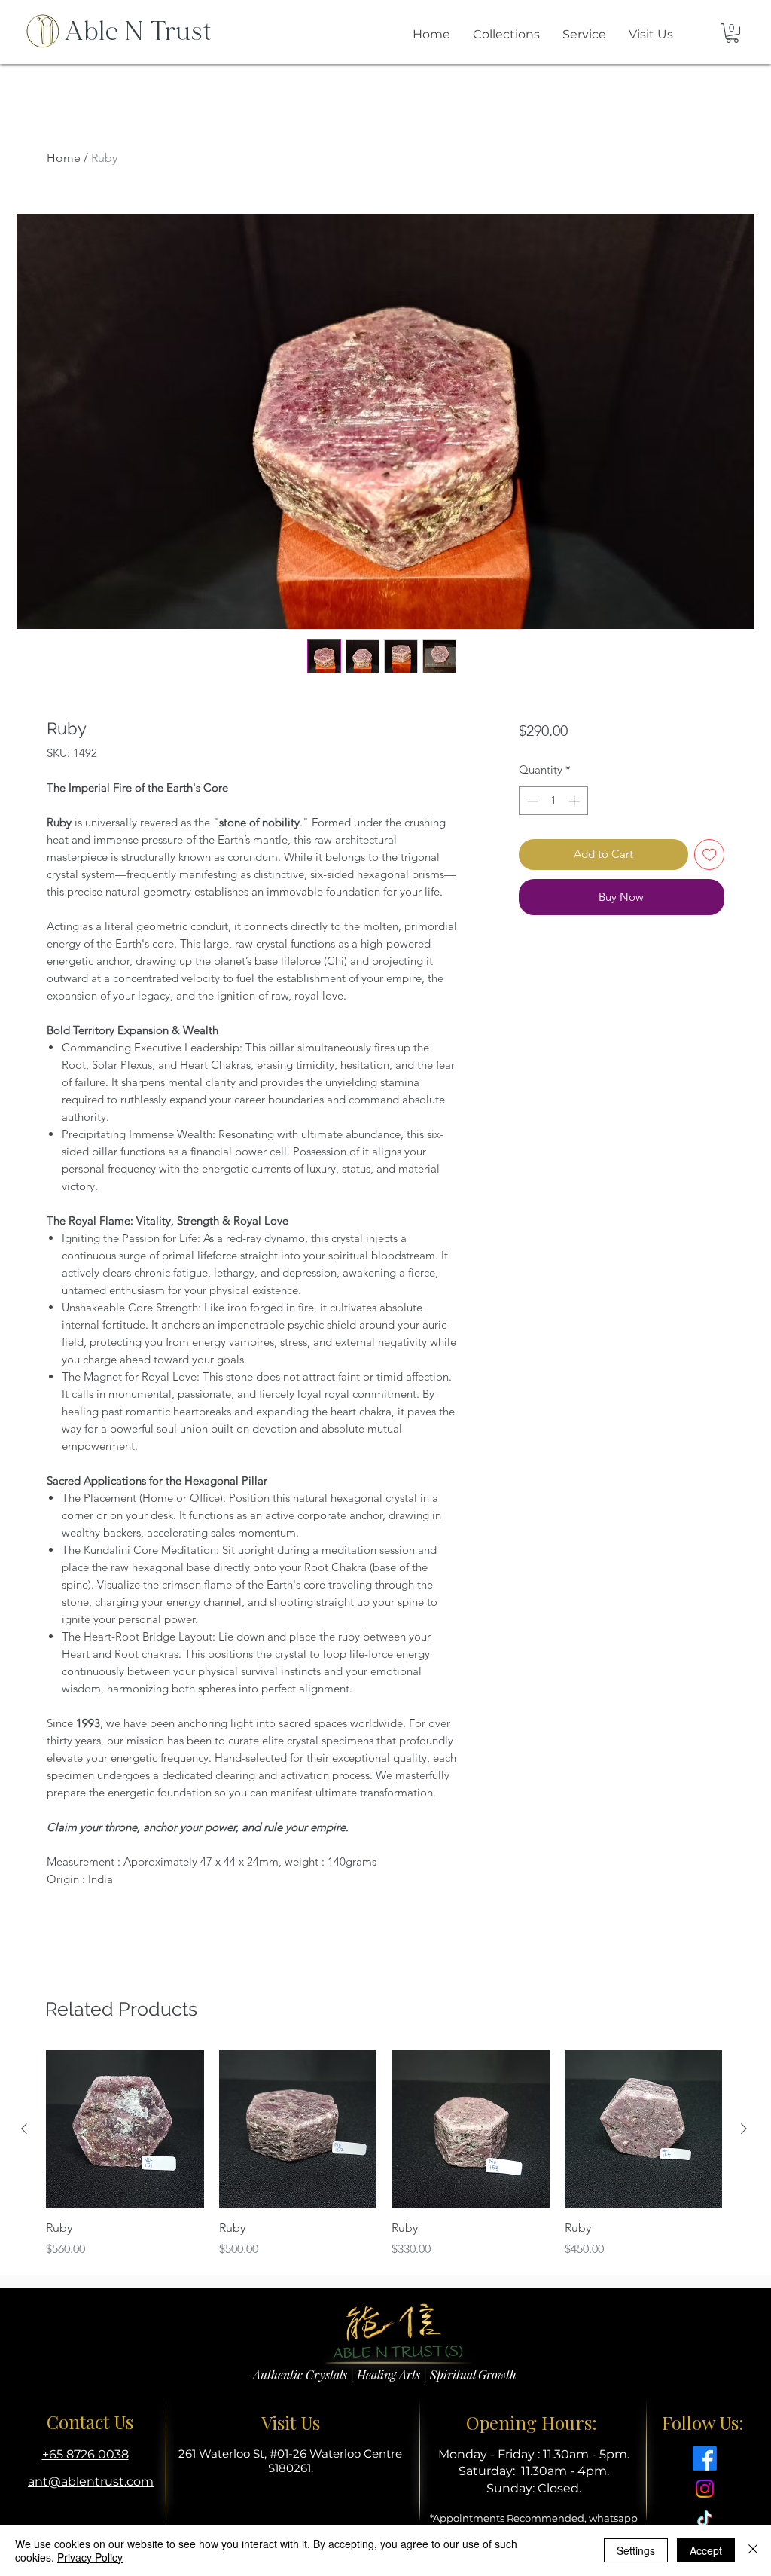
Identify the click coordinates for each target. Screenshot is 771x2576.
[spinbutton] (553, 801)
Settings (636, 2550)
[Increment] (576, 801)
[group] (384, 2154)
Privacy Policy (90, 2557)
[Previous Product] (24, 2129)
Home (64, 158)
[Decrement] (531, 801)
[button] (732, 33)
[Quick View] (125, 2129)
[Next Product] (744, 2129)
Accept (706, 2550)
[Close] (753, 2550)
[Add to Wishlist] (710, 855)
